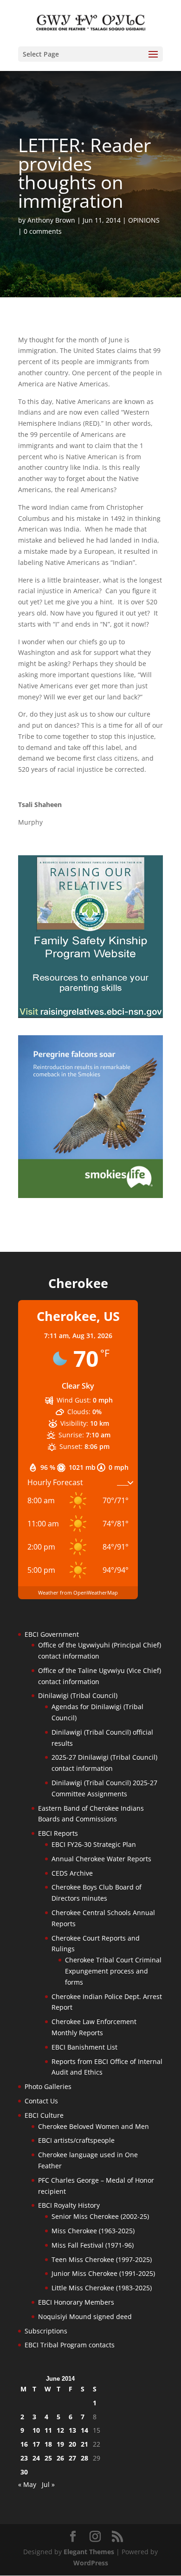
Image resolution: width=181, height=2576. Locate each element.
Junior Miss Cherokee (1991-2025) (103, 2273)
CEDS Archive (72, 1873)
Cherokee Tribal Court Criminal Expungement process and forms (113, 1971)
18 (48, 2444)
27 (72, 2458)
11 (48, 2430)
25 (48, 2458)
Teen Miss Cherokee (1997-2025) (102, 2259)
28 (84, 2458)
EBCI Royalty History (69, 2205)
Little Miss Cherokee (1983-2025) (102, 2288)
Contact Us (41, 2101)
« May (27, 2484)
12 (60, 2430)
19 (60, 2444)
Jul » (48, 2484)
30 (24, 2472)
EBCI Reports (58, 1833)
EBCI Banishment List (84, 2047)
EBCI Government (52, 1634)
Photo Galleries (48, 2086)
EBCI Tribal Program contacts (70, 2345)
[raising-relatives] (90, 1016)
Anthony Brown (51, 220)
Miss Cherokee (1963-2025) (93, 2231)
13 (72, 2430)
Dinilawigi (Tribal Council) (78, 1695)
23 (24, 2458)
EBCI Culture (44, 2115)
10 (36, 2430)
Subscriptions (46, 2331)
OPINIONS (144, 220)
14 (84, 2430)
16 (24, 2444)
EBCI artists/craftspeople (76, 2140)
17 (36, 2444)
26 (60, 2458)
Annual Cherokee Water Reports (101, 1859)
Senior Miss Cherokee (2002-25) (100, 2216)
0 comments (43, 231)
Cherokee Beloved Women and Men (94, 2126)
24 (36, 2458)
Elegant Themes (89, 2552)
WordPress (91, 2563)
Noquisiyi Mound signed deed (85, 2316)
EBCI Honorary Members (76, 2302)
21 (84, 2444)
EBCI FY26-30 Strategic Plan (94, 1844)
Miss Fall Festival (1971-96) (93, 2245)
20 (72, 2444)
